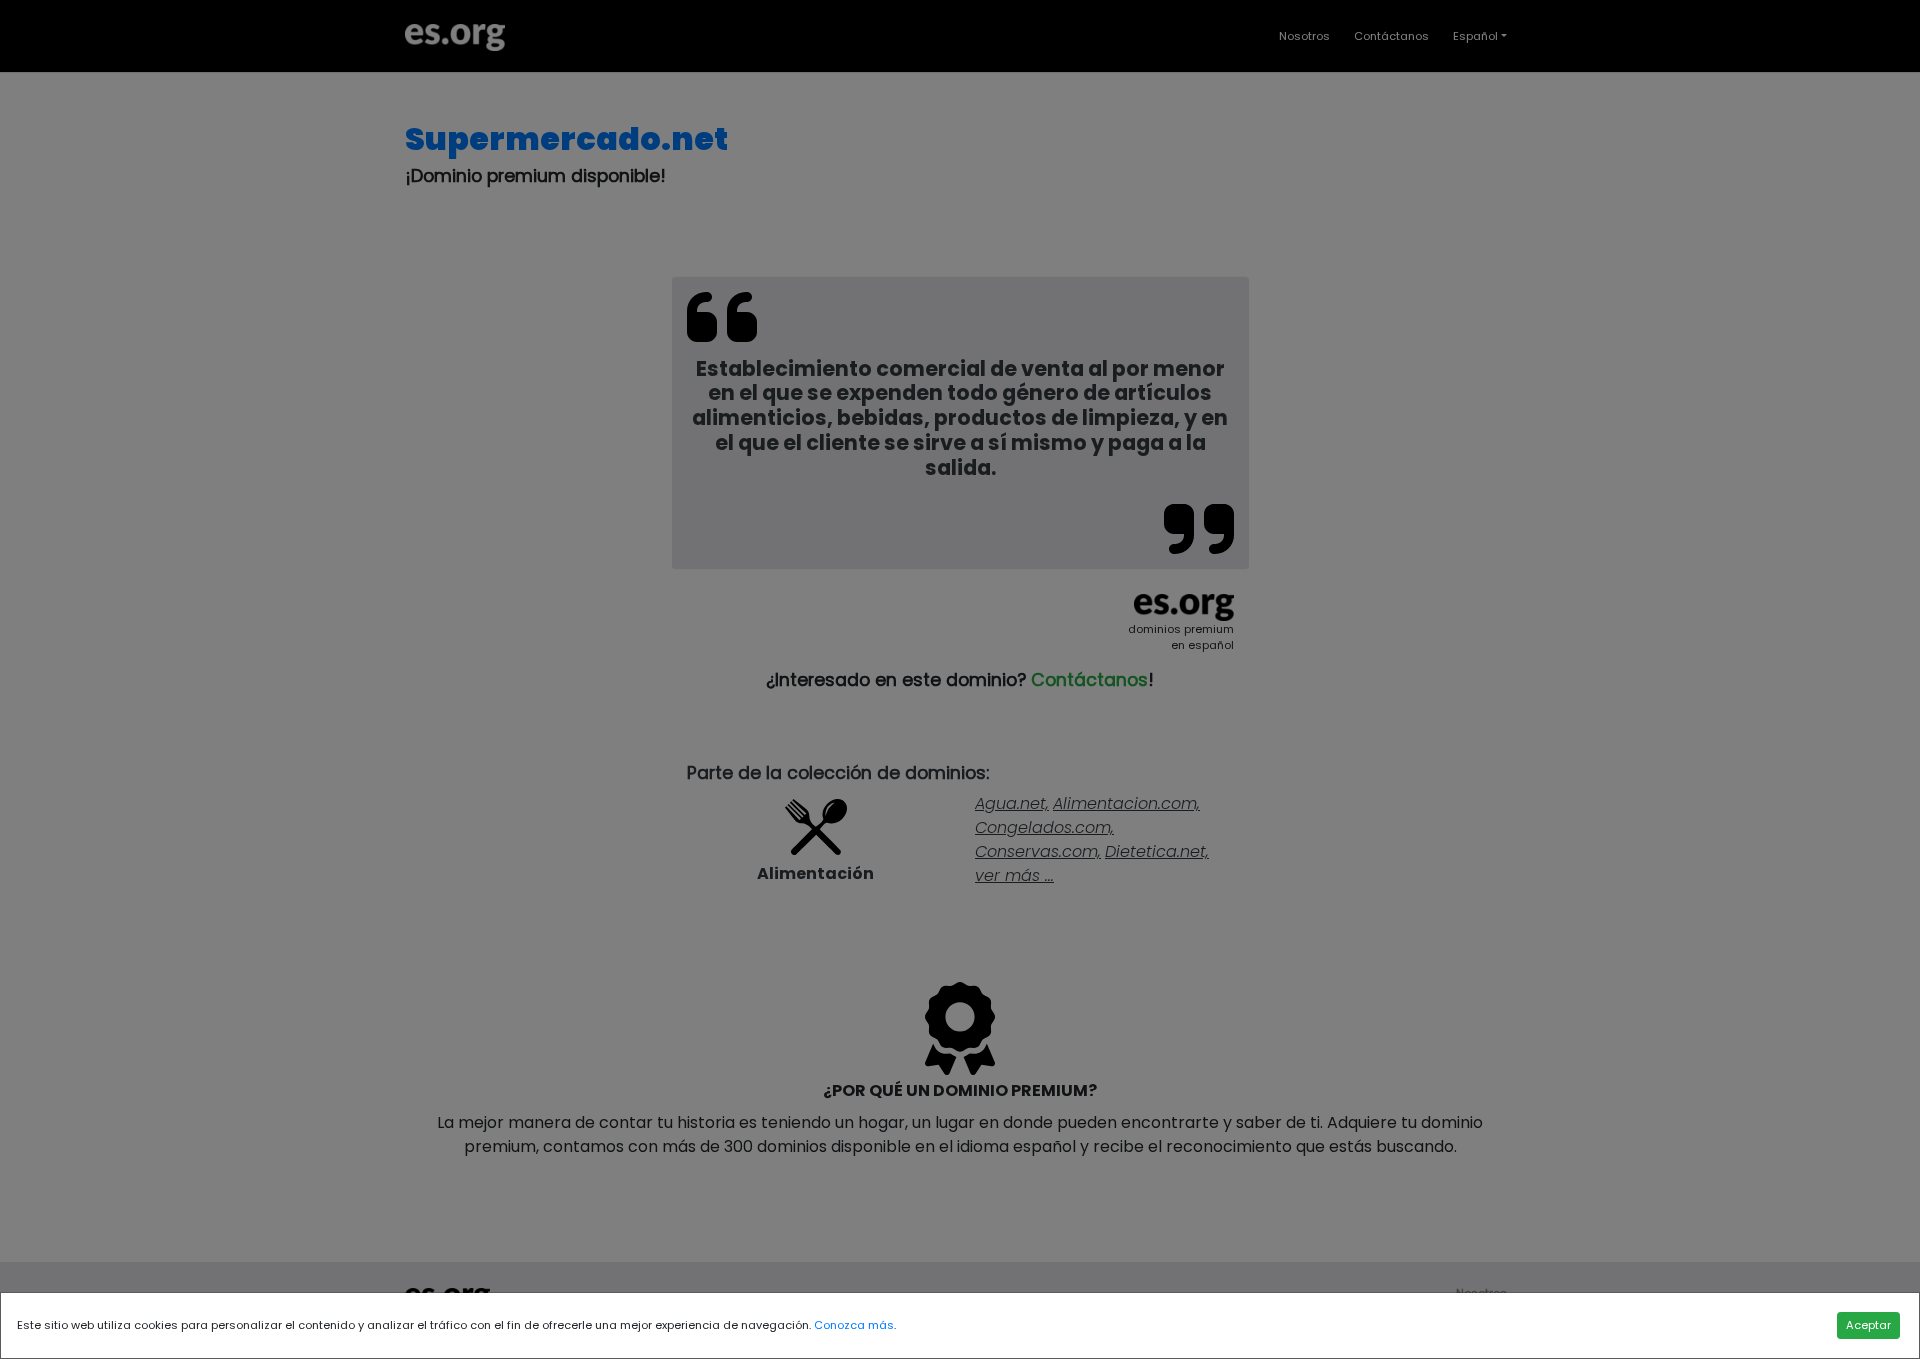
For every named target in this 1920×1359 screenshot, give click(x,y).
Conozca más (854, 1325)
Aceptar (1868, 1325)
